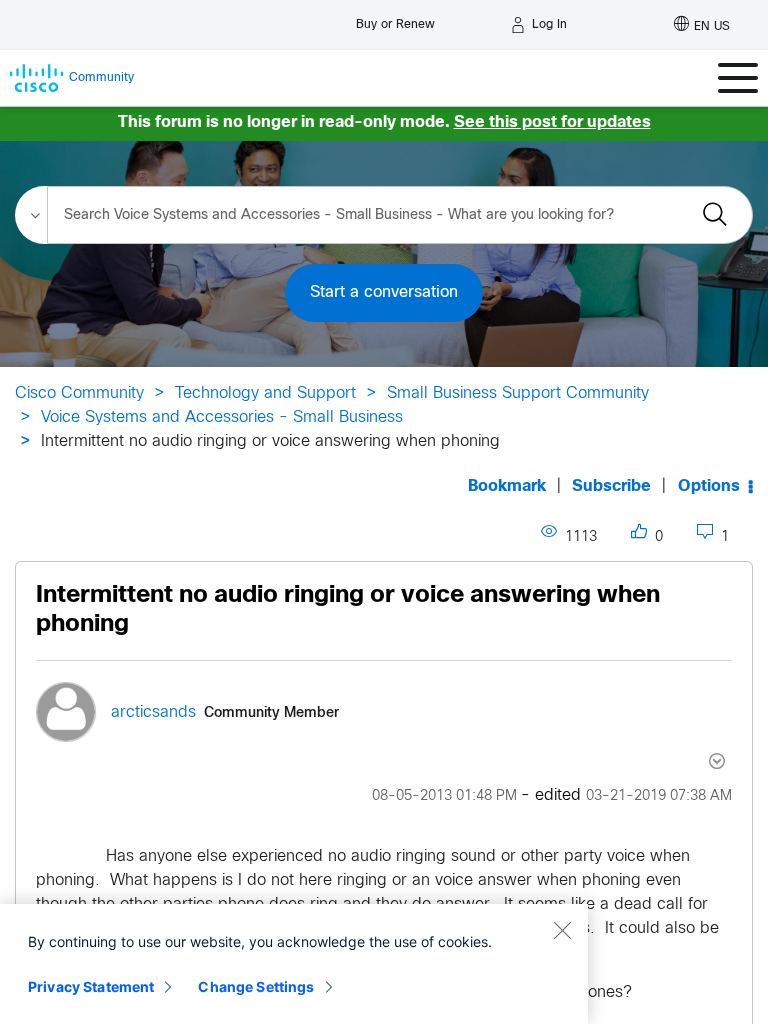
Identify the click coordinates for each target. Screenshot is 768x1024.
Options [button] (709, 486)
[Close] (562, 930)
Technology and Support (265, 393)
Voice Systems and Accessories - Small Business (222, 417)
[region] (294, 964)
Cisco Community (79, 393)
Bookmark (507, 486)
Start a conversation (384, 292)
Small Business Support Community (518, 393)
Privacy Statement (91, 986)
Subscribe (611, 486)
